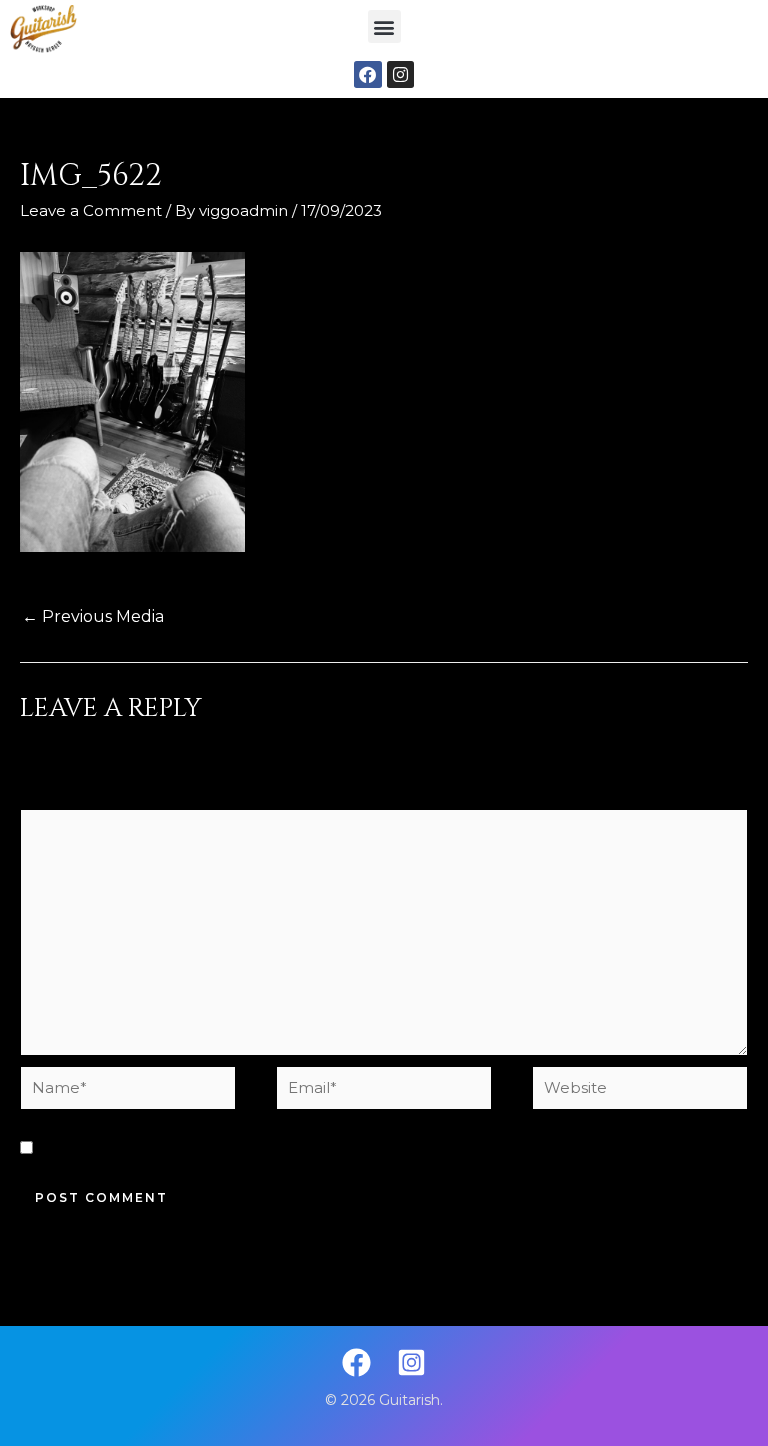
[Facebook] (356, 1362)
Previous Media (93, 616)
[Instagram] (411, 1362)
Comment (65, 794)
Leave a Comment (91, 210)
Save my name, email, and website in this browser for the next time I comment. (347, 1148)
